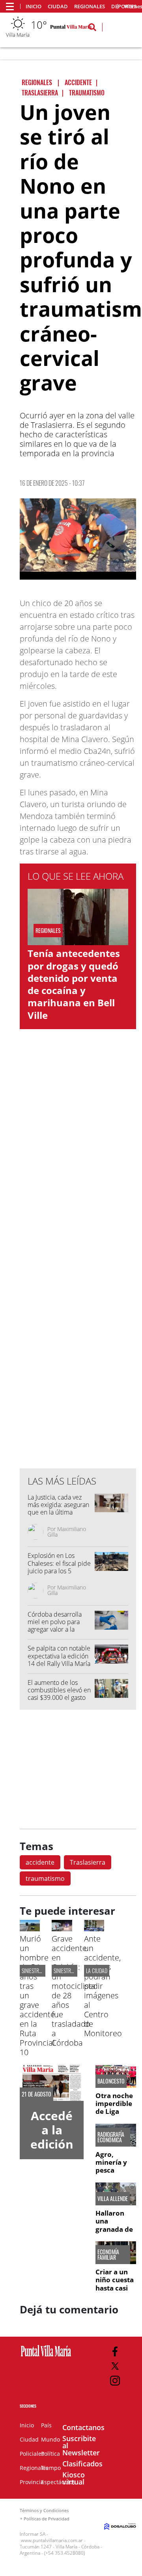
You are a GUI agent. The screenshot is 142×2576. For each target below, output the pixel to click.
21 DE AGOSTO (36, 2094)
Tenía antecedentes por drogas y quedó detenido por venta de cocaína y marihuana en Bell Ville (74, 984)
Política (50, 2454)
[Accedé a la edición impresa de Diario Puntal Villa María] (52, 2083)
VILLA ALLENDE (113, 2199)
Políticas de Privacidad (47, 2519)
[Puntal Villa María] (46, 2357)
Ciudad (58, 7)
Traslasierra (88, 1862)
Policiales (32, 2454)
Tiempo (51, 2468)
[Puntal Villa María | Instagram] (115, 2381)
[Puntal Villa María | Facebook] (115, 2351)
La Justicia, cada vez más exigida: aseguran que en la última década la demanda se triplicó (59, 1512)
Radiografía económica (111, 2137)
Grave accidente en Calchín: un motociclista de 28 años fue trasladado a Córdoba (74, 1991)
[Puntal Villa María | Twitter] (115, 2366)
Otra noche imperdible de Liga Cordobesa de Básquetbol (114, 2116)
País (46, 2425)
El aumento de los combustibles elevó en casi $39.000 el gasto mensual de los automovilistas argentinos (59, 1701)
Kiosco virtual (74, 2478)
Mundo (50, 2439)
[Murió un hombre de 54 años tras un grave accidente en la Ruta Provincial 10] (30, 1929)
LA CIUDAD (97, 1971)
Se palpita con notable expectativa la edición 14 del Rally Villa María (59, 1656)
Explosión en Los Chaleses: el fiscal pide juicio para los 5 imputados (59, 1567)
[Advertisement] (79, 1303)
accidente (40, 1862)
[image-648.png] (78, 539)
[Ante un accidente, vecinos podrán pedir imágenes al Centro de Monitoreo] (94, 1929)
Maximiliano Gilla (67, 1532)
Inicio (34, 7)
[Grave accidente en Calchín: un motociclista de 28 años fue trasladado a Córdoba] (62, 1929)
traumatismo (45, 1878)
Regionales (90, 7)
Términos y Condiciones (44, 2510)
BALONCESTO (111, 2081)
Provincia (32, 2482)
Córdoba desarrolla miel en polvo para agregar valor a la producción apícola (55, 1626)
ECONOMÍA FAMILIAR (108, 2255)
